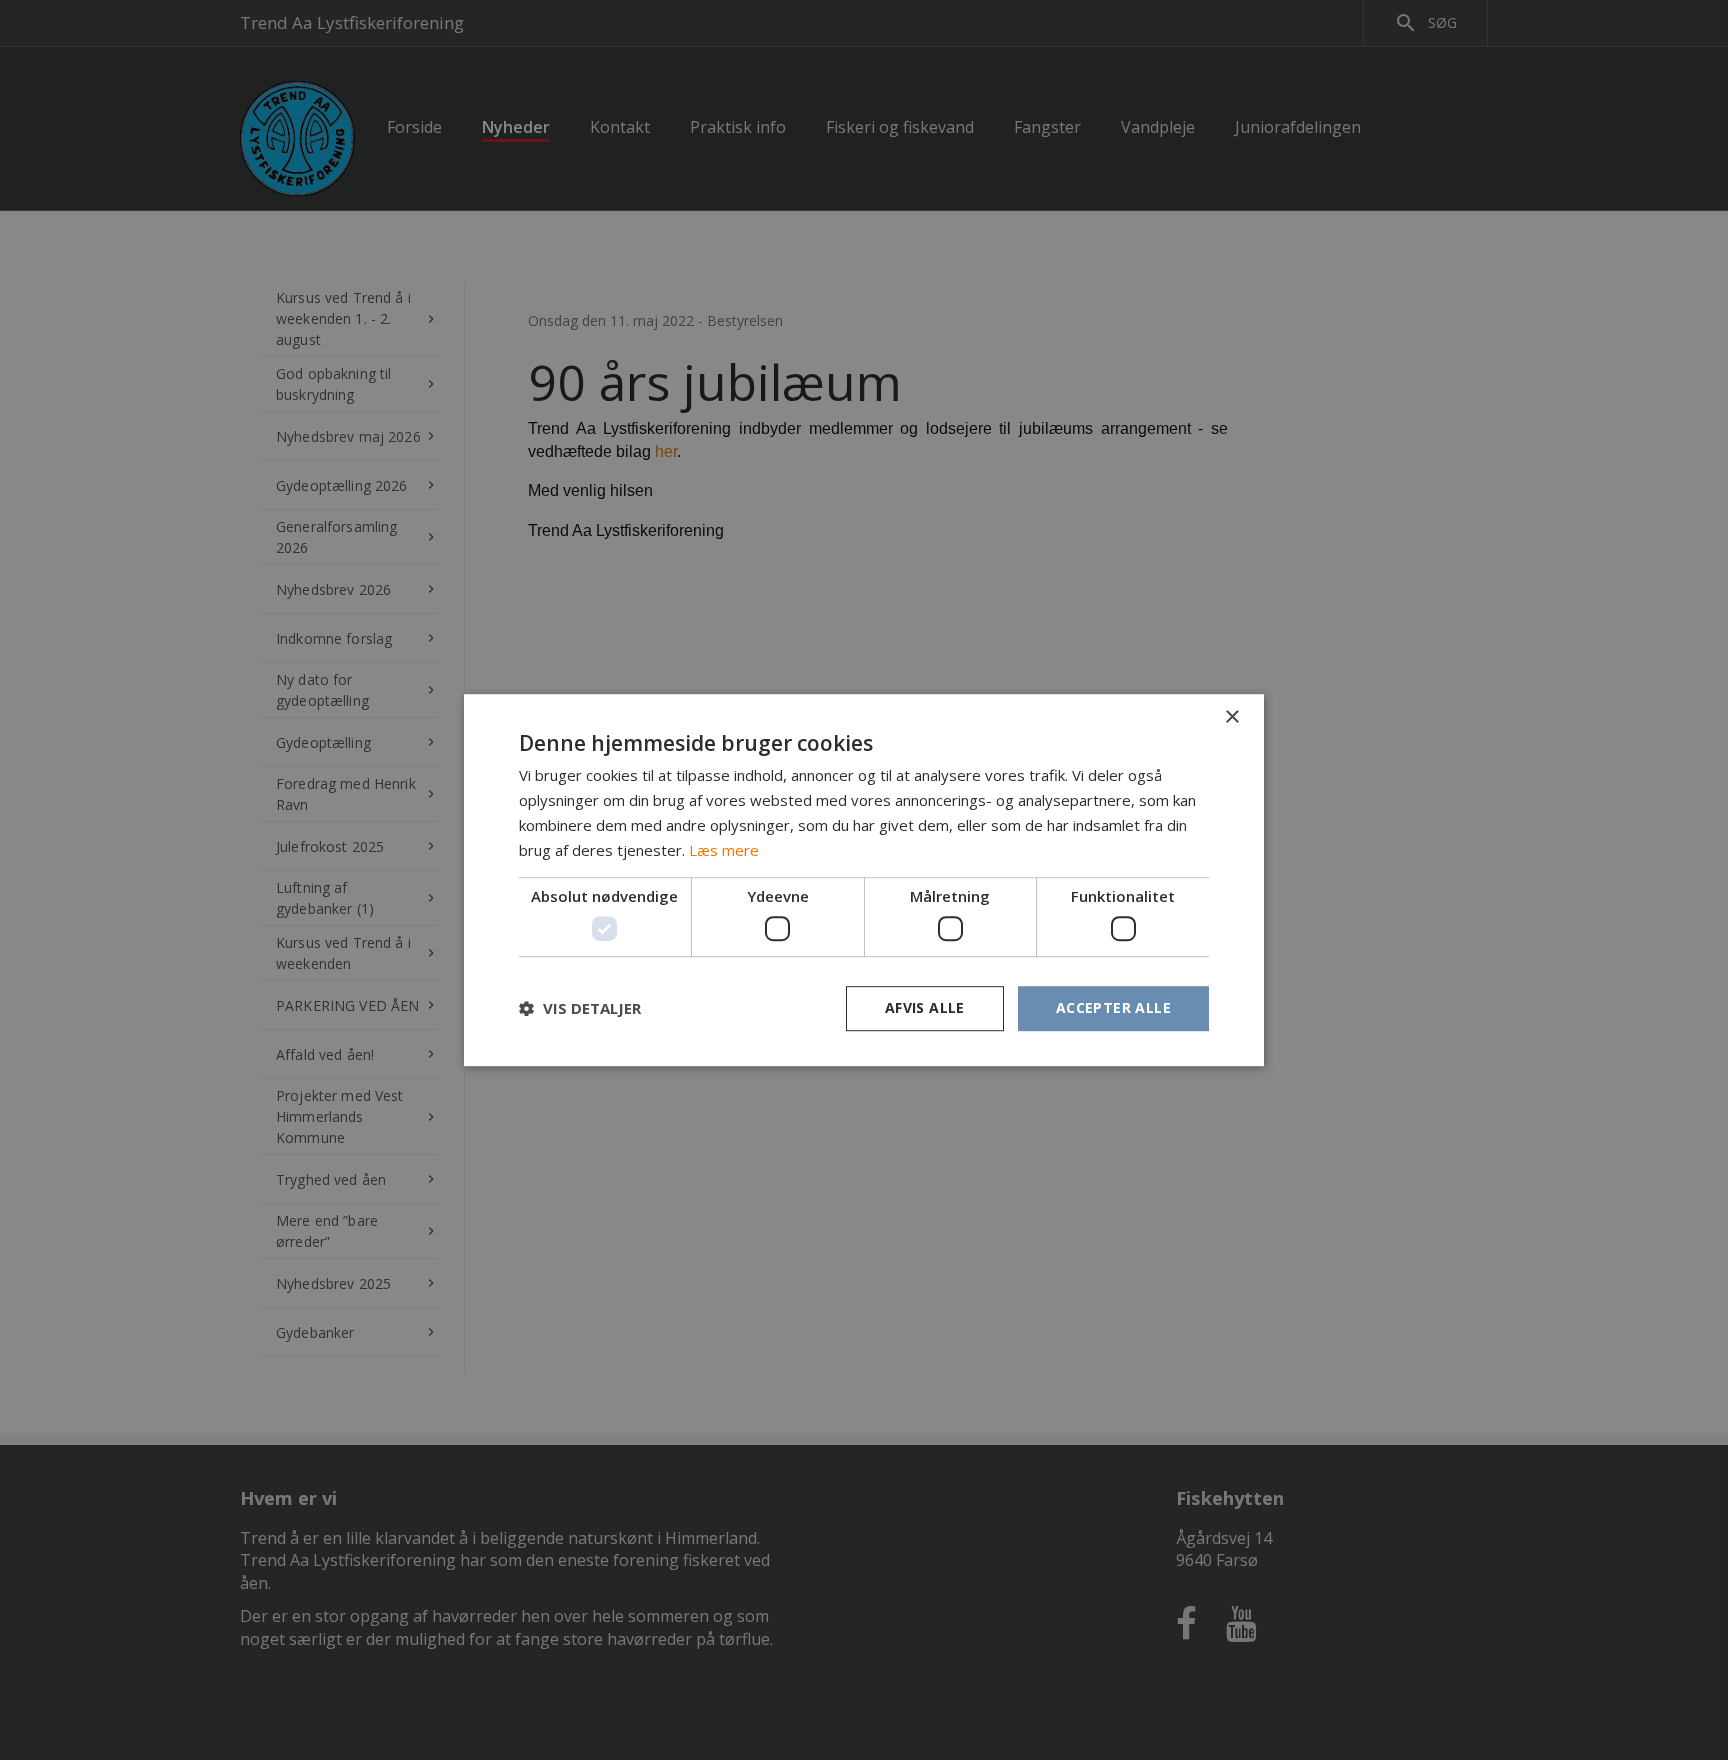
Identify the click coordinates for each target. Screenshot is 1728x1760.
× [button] (1231, 717)
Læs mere (724, 850)
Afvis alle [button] (925, 1007)
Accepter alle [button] (1113, 1007)
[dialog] (864, 880)
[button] (580, 1008)
